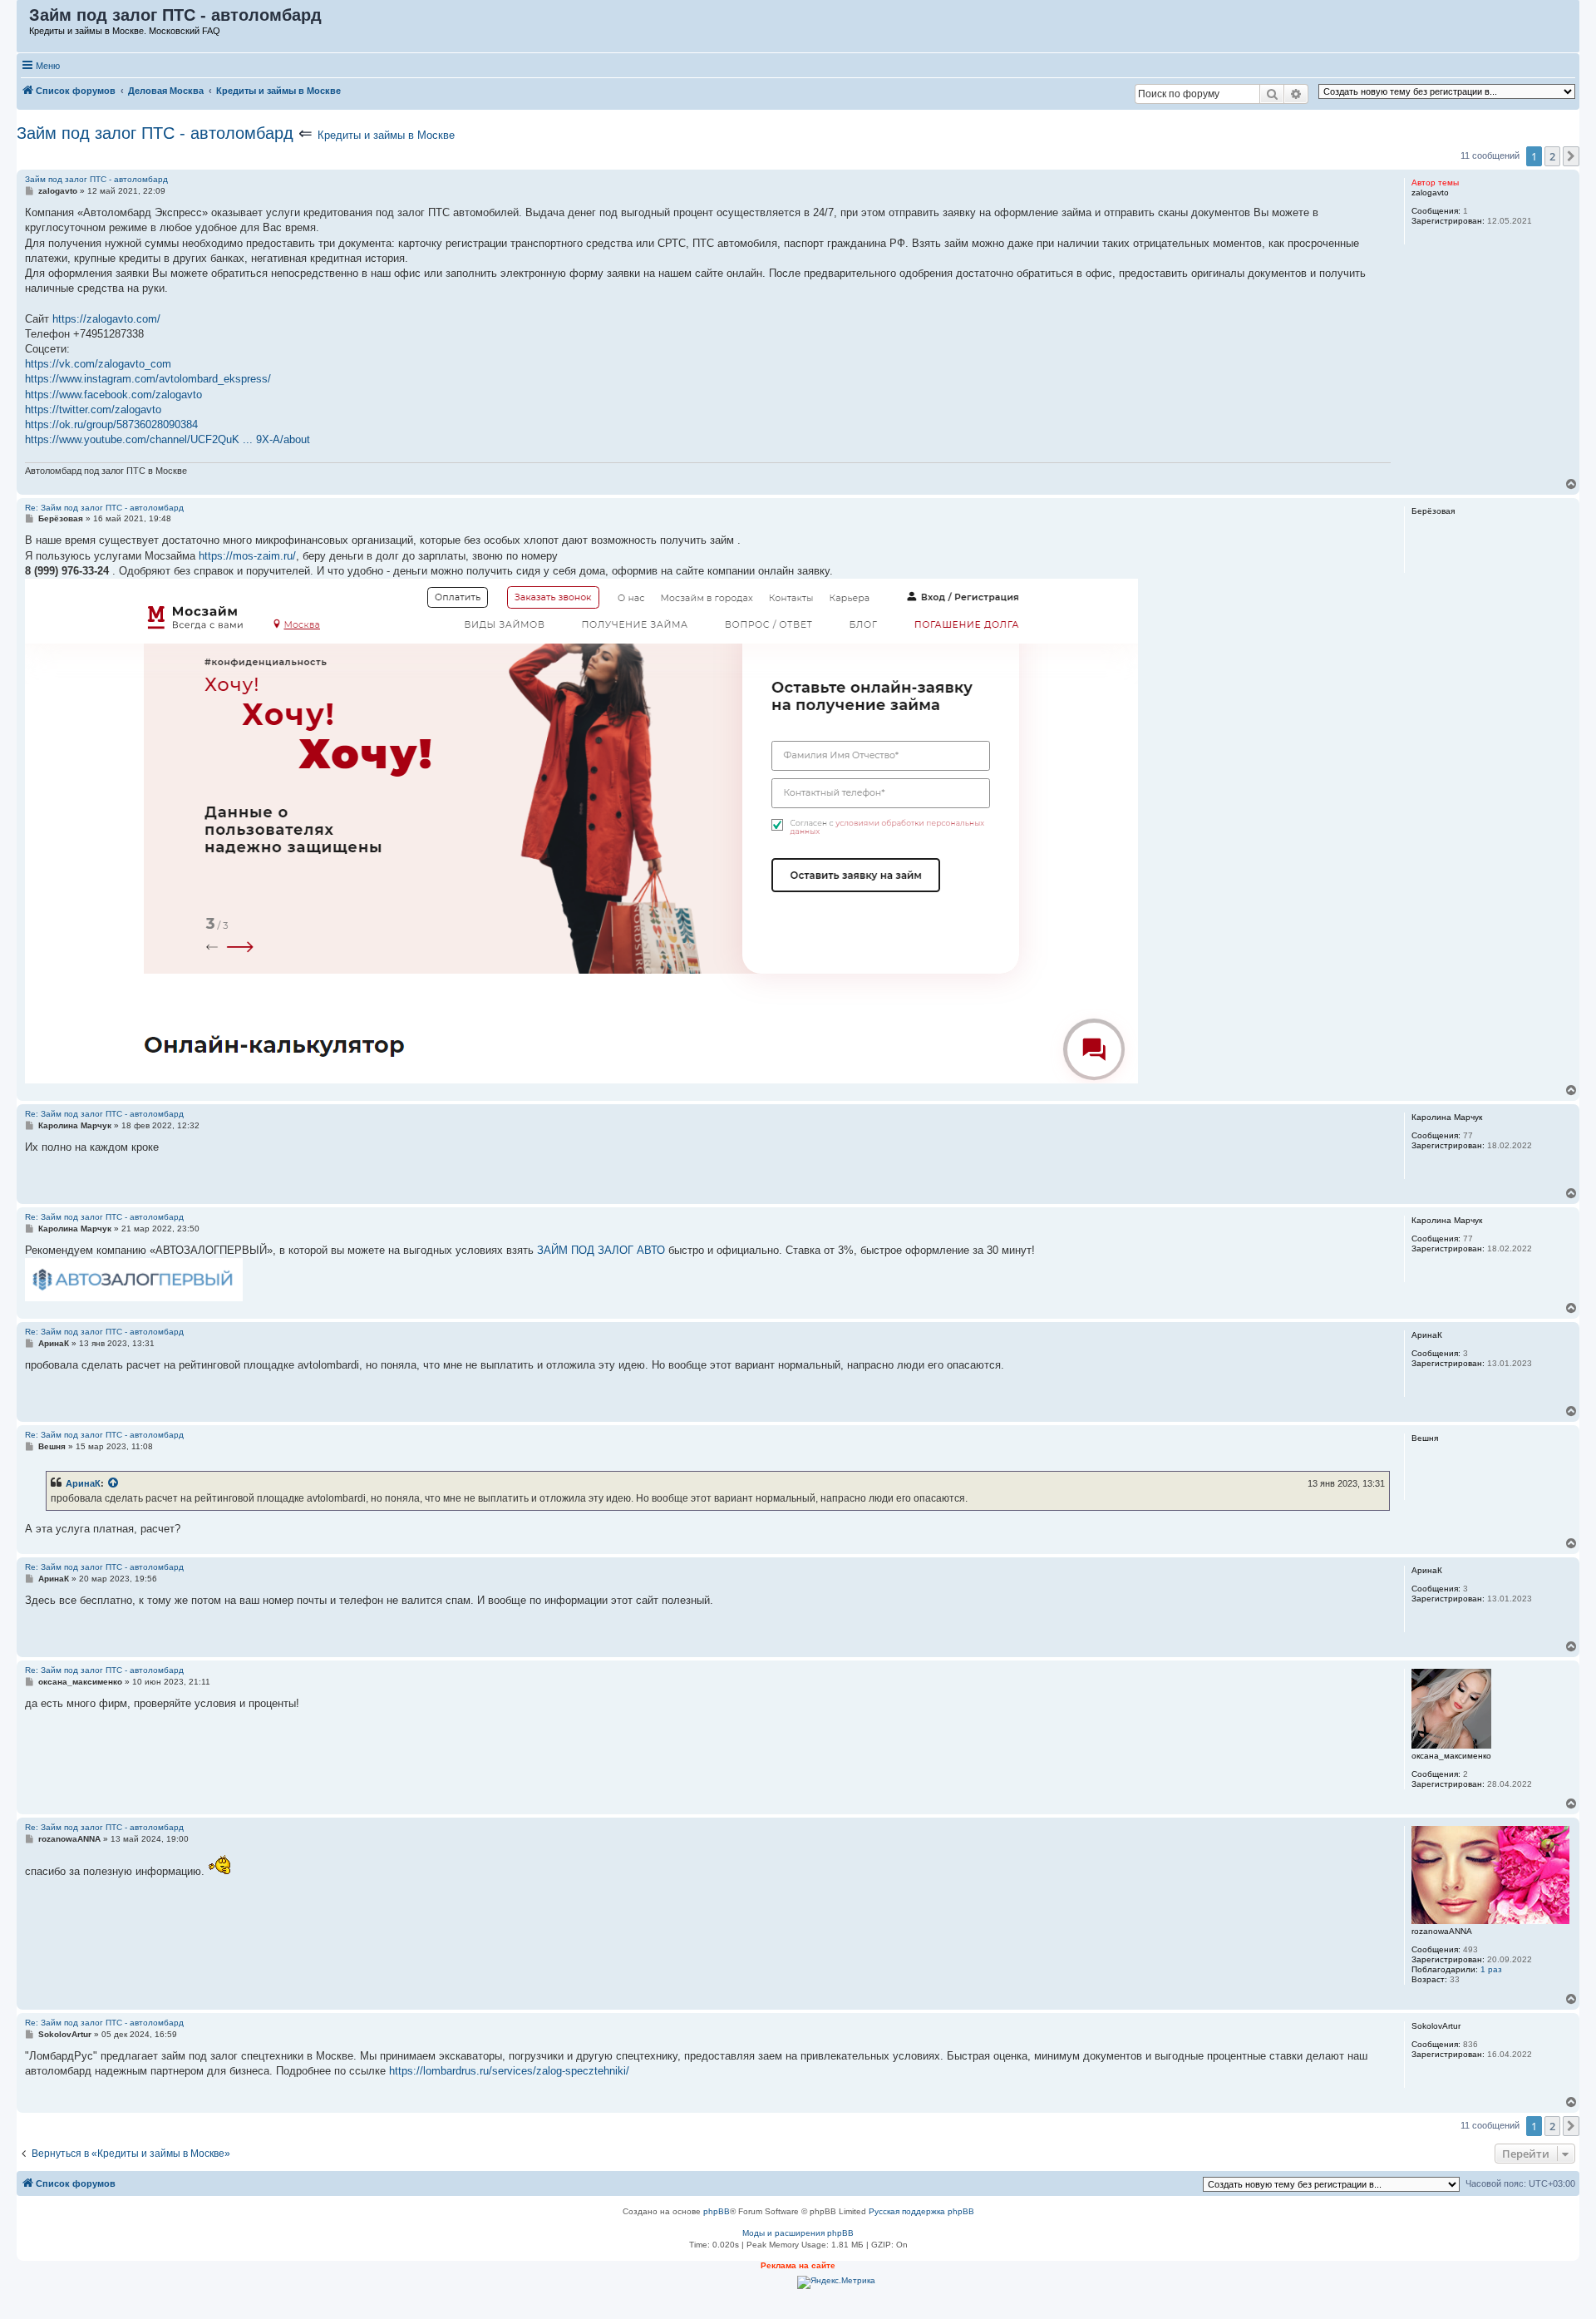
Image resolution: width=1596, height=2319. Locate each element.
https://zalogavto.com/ (106, 319)
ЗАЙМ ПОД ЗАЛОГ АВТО (601, 1250)
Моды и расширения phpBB (798, 2233)
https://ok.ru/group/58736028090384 (111, 424)
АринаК (83, 1483)
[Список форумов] (24, 19)
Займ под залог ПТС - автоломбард (155, 133)
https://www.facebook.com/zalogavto (113, 395)
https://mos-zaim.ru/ (247, 556)
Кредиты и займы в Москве (386, 135)
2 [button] (1552, 156)
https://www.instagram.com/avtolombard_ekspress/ (148, 379)
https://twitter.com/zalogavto (93, 410)
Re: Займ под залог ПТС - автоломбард (104, 508)
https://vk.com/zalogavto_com (98, 364)
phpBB (717, 2211)
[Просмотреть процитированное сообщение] (114, 1483)
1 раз (1491, 1969)
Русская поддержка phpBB (921, 2211)
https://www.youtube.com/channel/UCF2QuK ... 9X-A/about (167, 439)
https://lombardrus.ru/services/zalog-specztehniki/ (509, 2071)
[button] (1571, 156)
